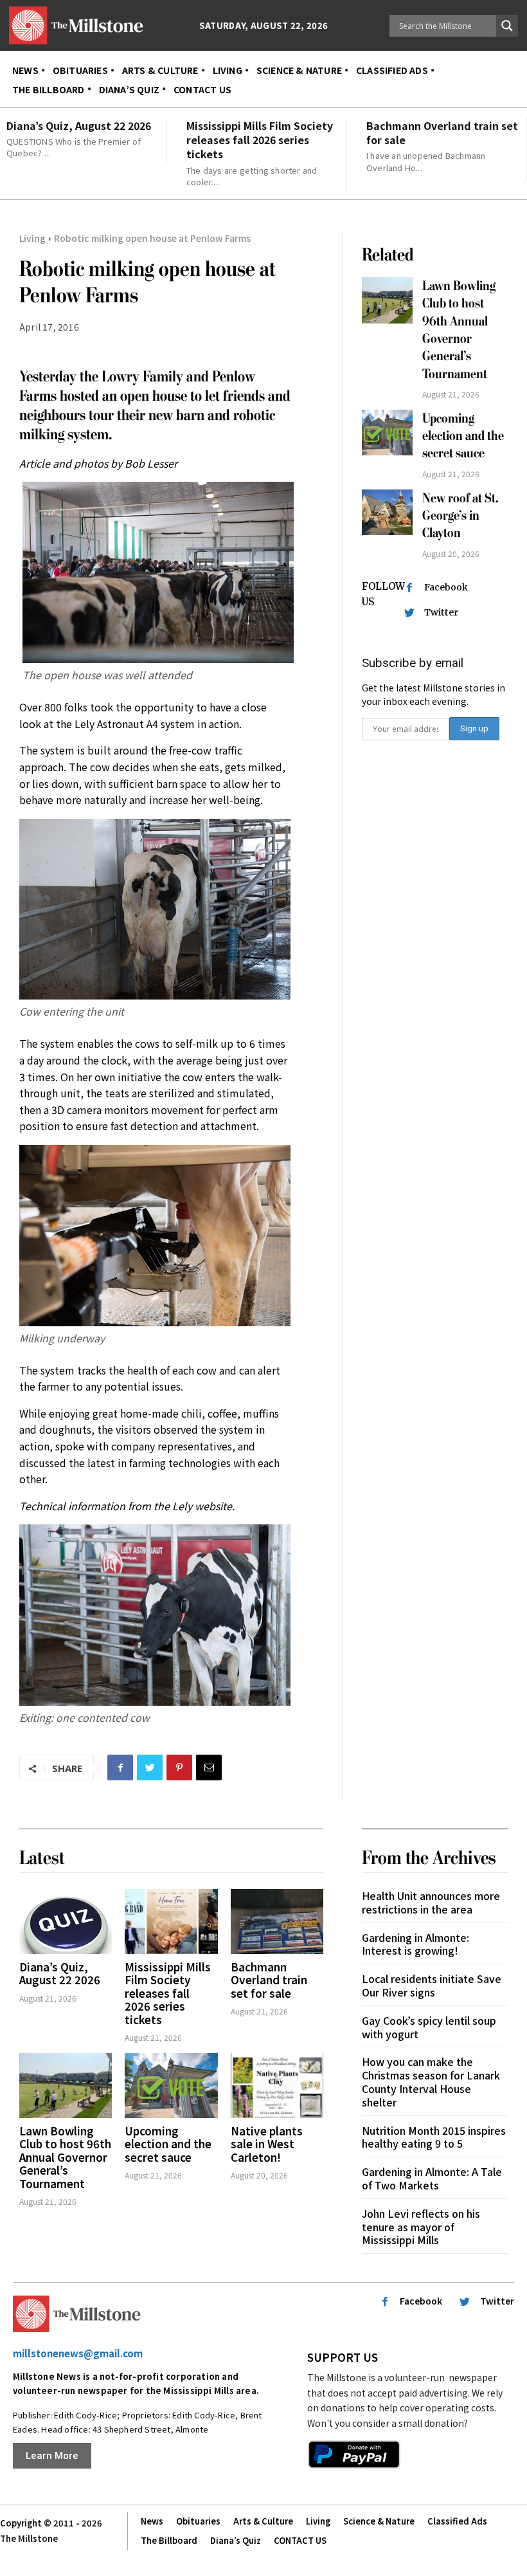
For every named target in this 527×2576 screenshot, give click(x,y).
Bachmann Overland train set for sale (442, 132)
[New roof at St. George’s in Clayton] (387, 512)
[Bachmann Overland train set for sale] (277, 1922)
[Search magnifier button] (507, 26)
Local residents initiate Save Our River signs (432, 1985)
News (152, 2521)
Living (32, 238)
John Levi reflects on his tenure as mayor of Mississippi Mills (421, 2227)
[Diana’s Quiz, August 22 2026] (66, 1922)
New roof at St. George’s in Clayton (460, 516)
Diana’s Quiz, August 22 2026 (79, 125)
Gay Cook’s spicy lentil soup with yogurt (429, 2027)
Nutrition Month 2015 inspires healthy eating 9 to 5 (434, 2137)
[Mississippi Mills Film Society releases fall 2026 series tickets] (171, 1922)
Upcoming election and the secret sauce (463, 436)
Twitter (441, 612)
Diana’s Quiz (236, 2540)
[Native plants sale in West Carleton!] (277, 2086)
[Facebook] (120, 1768)
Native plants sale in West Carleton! (267, 2144)
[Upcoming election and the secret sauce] (387, 433)
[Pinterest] (179, 1768)
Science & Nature (379, 2521)
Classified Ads (457, 2521)
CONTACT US (300, 2540)
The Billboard (169, 2540)
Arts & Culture (263, 2521)
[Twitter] (150, 1768)
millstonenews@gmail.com (78, 2353)
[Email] (209, 1768)
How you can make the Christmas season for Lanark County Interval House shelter (431, 2081)
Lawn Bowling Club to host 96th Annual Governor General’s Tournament (65, 2157)
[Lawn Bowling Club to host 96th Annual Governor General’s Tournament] (387, 300)
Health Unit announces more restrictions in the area (431, 1902)
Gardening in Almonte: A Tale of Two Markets (432, 2178)
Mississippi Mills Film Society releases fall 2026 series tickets (260, 140)
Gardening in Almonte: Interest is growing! (415, 1944)
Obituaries (198, 2521)
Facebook (446, 587)
